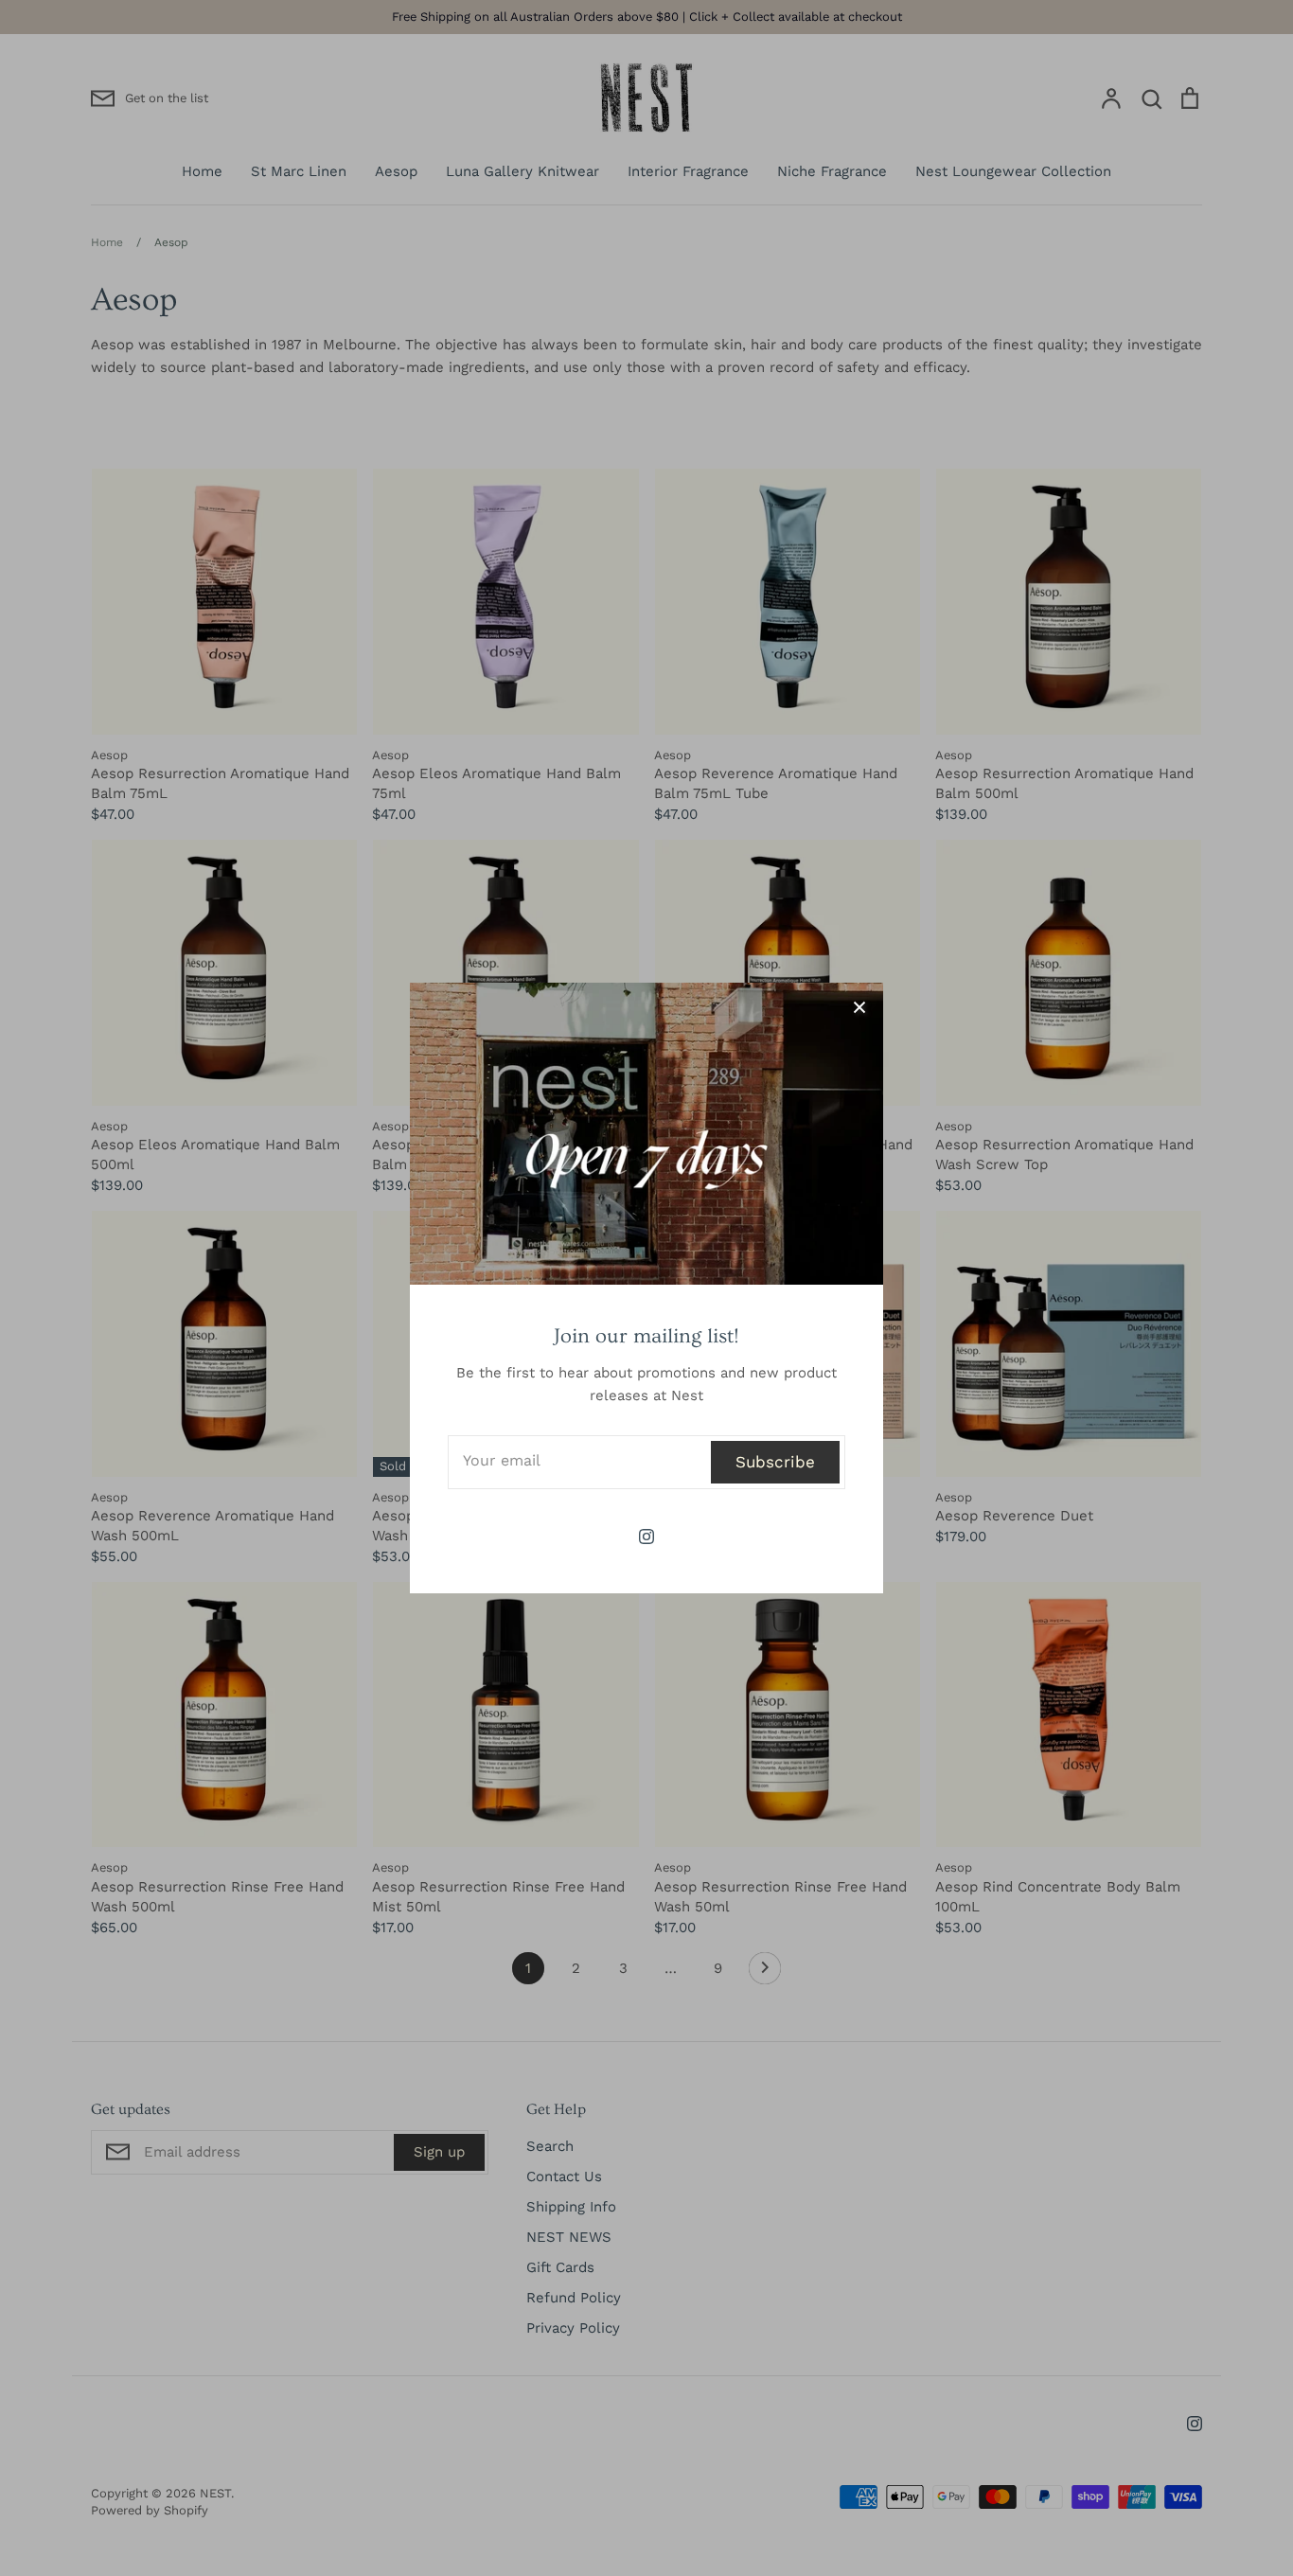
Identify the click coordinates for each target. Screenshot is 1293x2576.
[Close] (859, 1006)
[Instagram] (646, 1537)
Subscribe (775, 1462)
